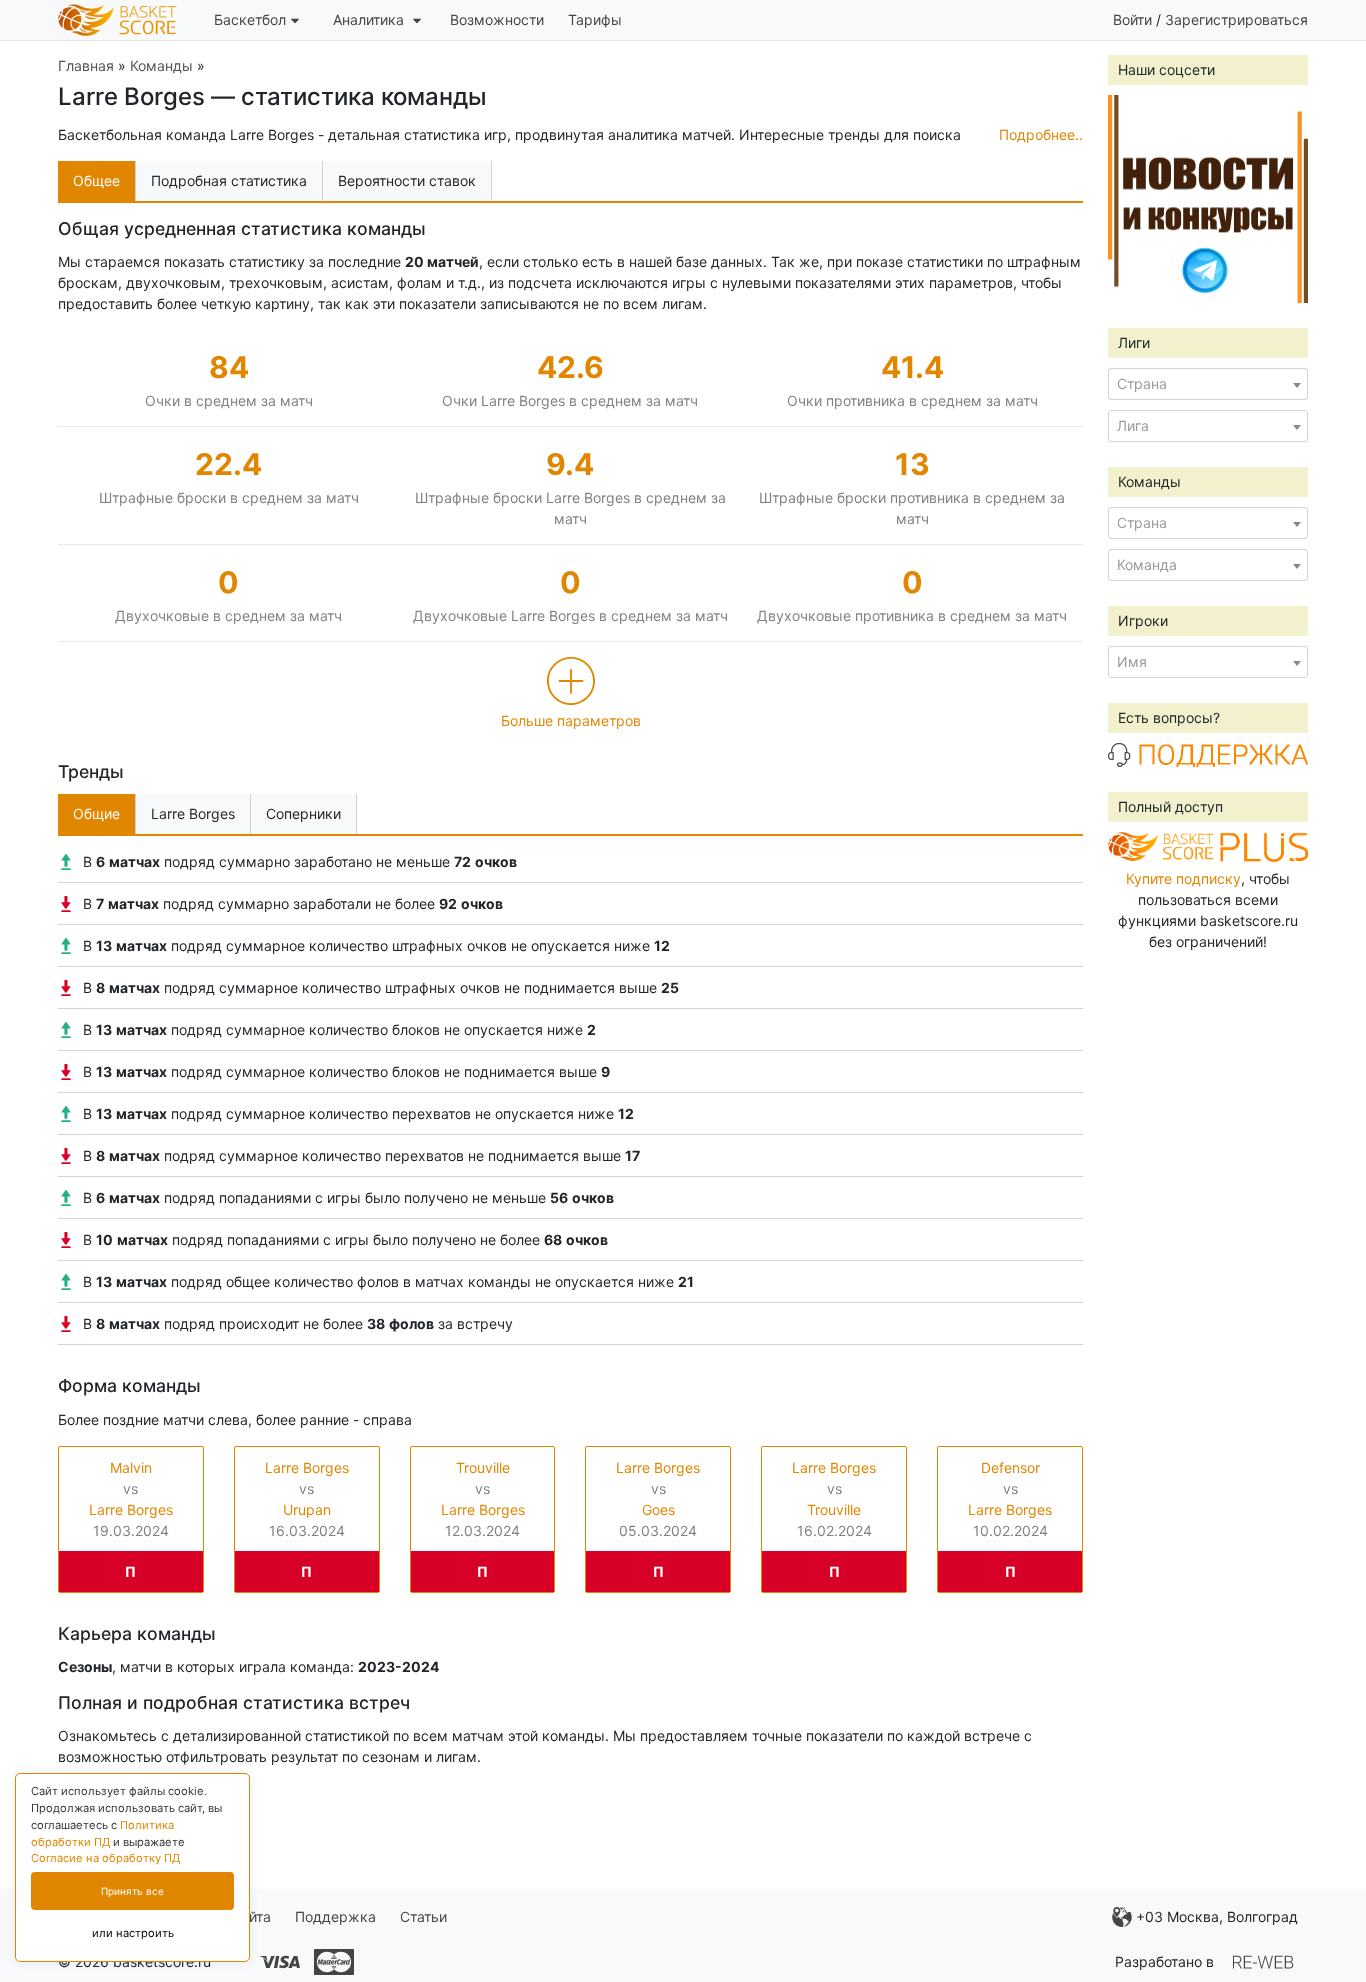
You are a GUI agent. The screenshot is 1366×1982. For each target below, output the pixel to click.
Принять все (132, 1891)
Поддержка (335, 1916)
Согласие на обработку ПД (105, 1858)
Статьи (423, 1916)
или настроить (133, 1933)
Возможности (497, 19)
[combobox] (1208, 384)
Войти (1132, 19)
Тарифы (595, 19)
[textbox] (1208, 384)
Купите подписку (1183, 878)
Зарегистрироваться (1236, 19)
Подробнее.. (1041, 134)
